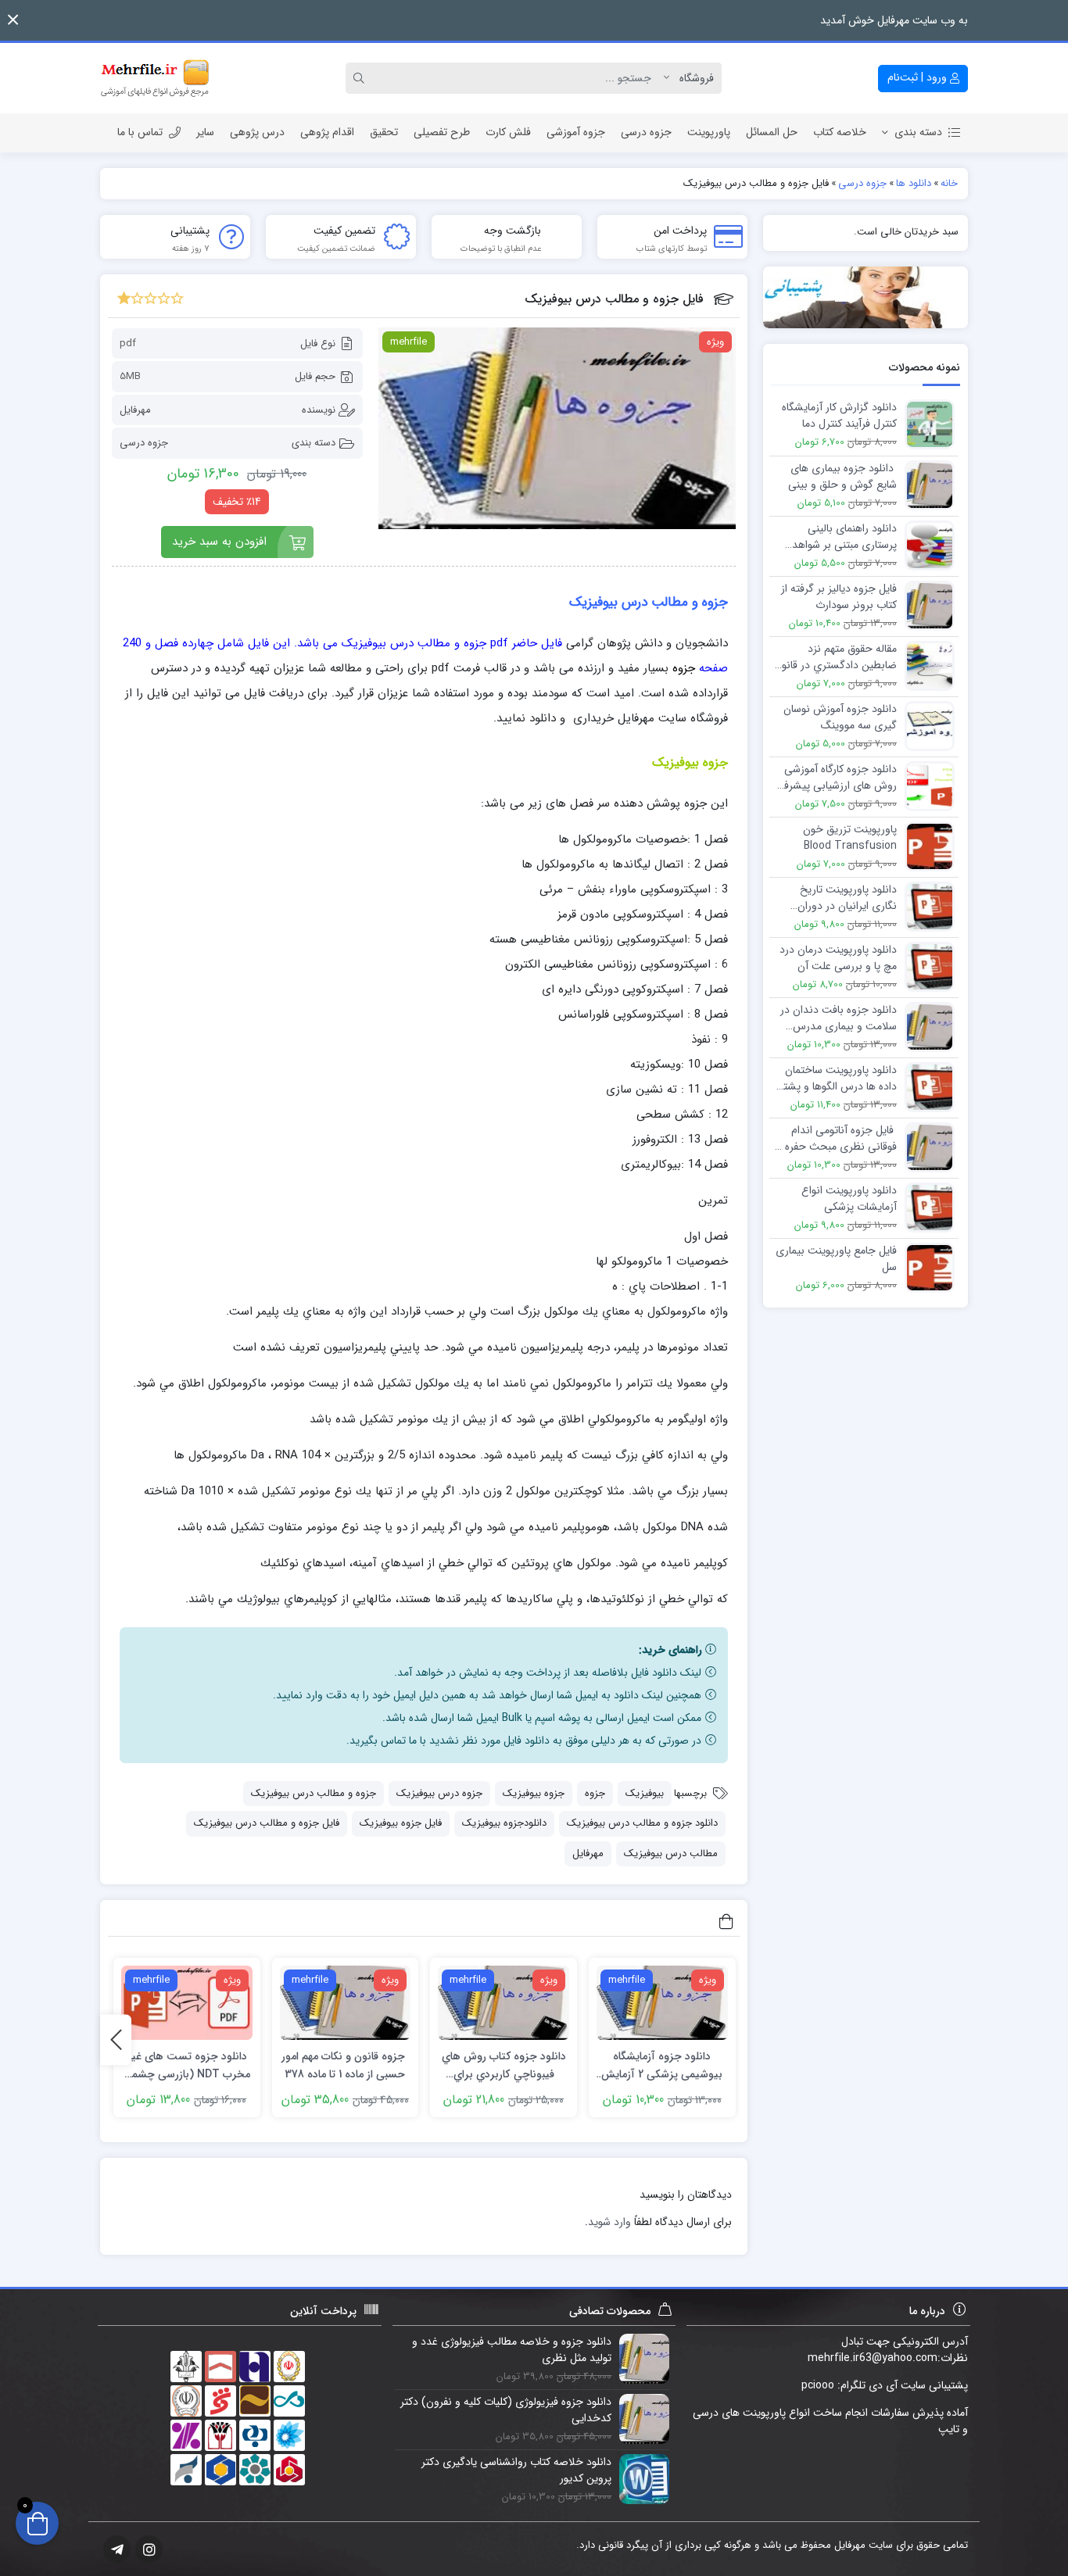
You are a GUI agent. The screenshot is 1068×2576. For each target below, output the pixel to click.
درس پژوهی (257, 132)
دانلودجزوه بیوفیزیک (504, 1823)
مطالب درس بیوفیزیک (671, 1853)
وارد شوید (609, 2222)
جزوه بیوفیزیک (534, 1793)
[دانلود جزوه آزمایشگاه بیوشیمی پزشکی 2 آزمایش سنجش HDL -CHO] (662, 2003)
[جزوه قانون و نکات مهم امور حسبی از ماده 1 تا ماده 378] (346, 2003)
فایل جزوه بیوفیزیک (401, 1823)
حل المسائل (772, 132)
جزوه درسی (646, 132)
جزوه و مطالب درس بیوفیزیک (314, 1793)
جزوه (595, 1793)
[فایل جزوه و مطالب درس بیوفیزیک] (557, 428)
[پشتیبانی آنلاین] (866, 297)
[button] (13, 20)
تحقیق (384, 132)
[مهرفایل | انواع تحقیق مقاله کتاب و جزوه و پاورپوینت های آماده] (155, 78)
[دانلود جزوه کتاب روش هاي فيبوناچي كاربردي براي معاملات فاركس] (504, 2003)
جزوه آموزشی (576, 132)
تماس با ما (140, 132)
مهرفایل (135, 410)
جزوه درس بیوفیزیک (439, 1793)
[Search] (361, 78)
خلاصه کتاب (840, 132)
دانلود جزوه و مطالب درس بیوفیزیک (642, 1823)
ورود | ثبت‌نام (919, 77)
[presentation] (116, 2039)
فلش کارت (508, 132)
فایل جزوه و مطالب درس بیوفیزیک (267, 1823)
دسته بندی (918, 132)
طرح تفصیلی (442, 132)
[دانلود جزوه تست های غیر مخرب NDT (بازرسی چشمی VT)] (187, 2003)
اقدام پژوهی (327, 132)
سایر (205, 132)
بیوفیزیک (645, 1793)
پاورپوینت (709, 132)
